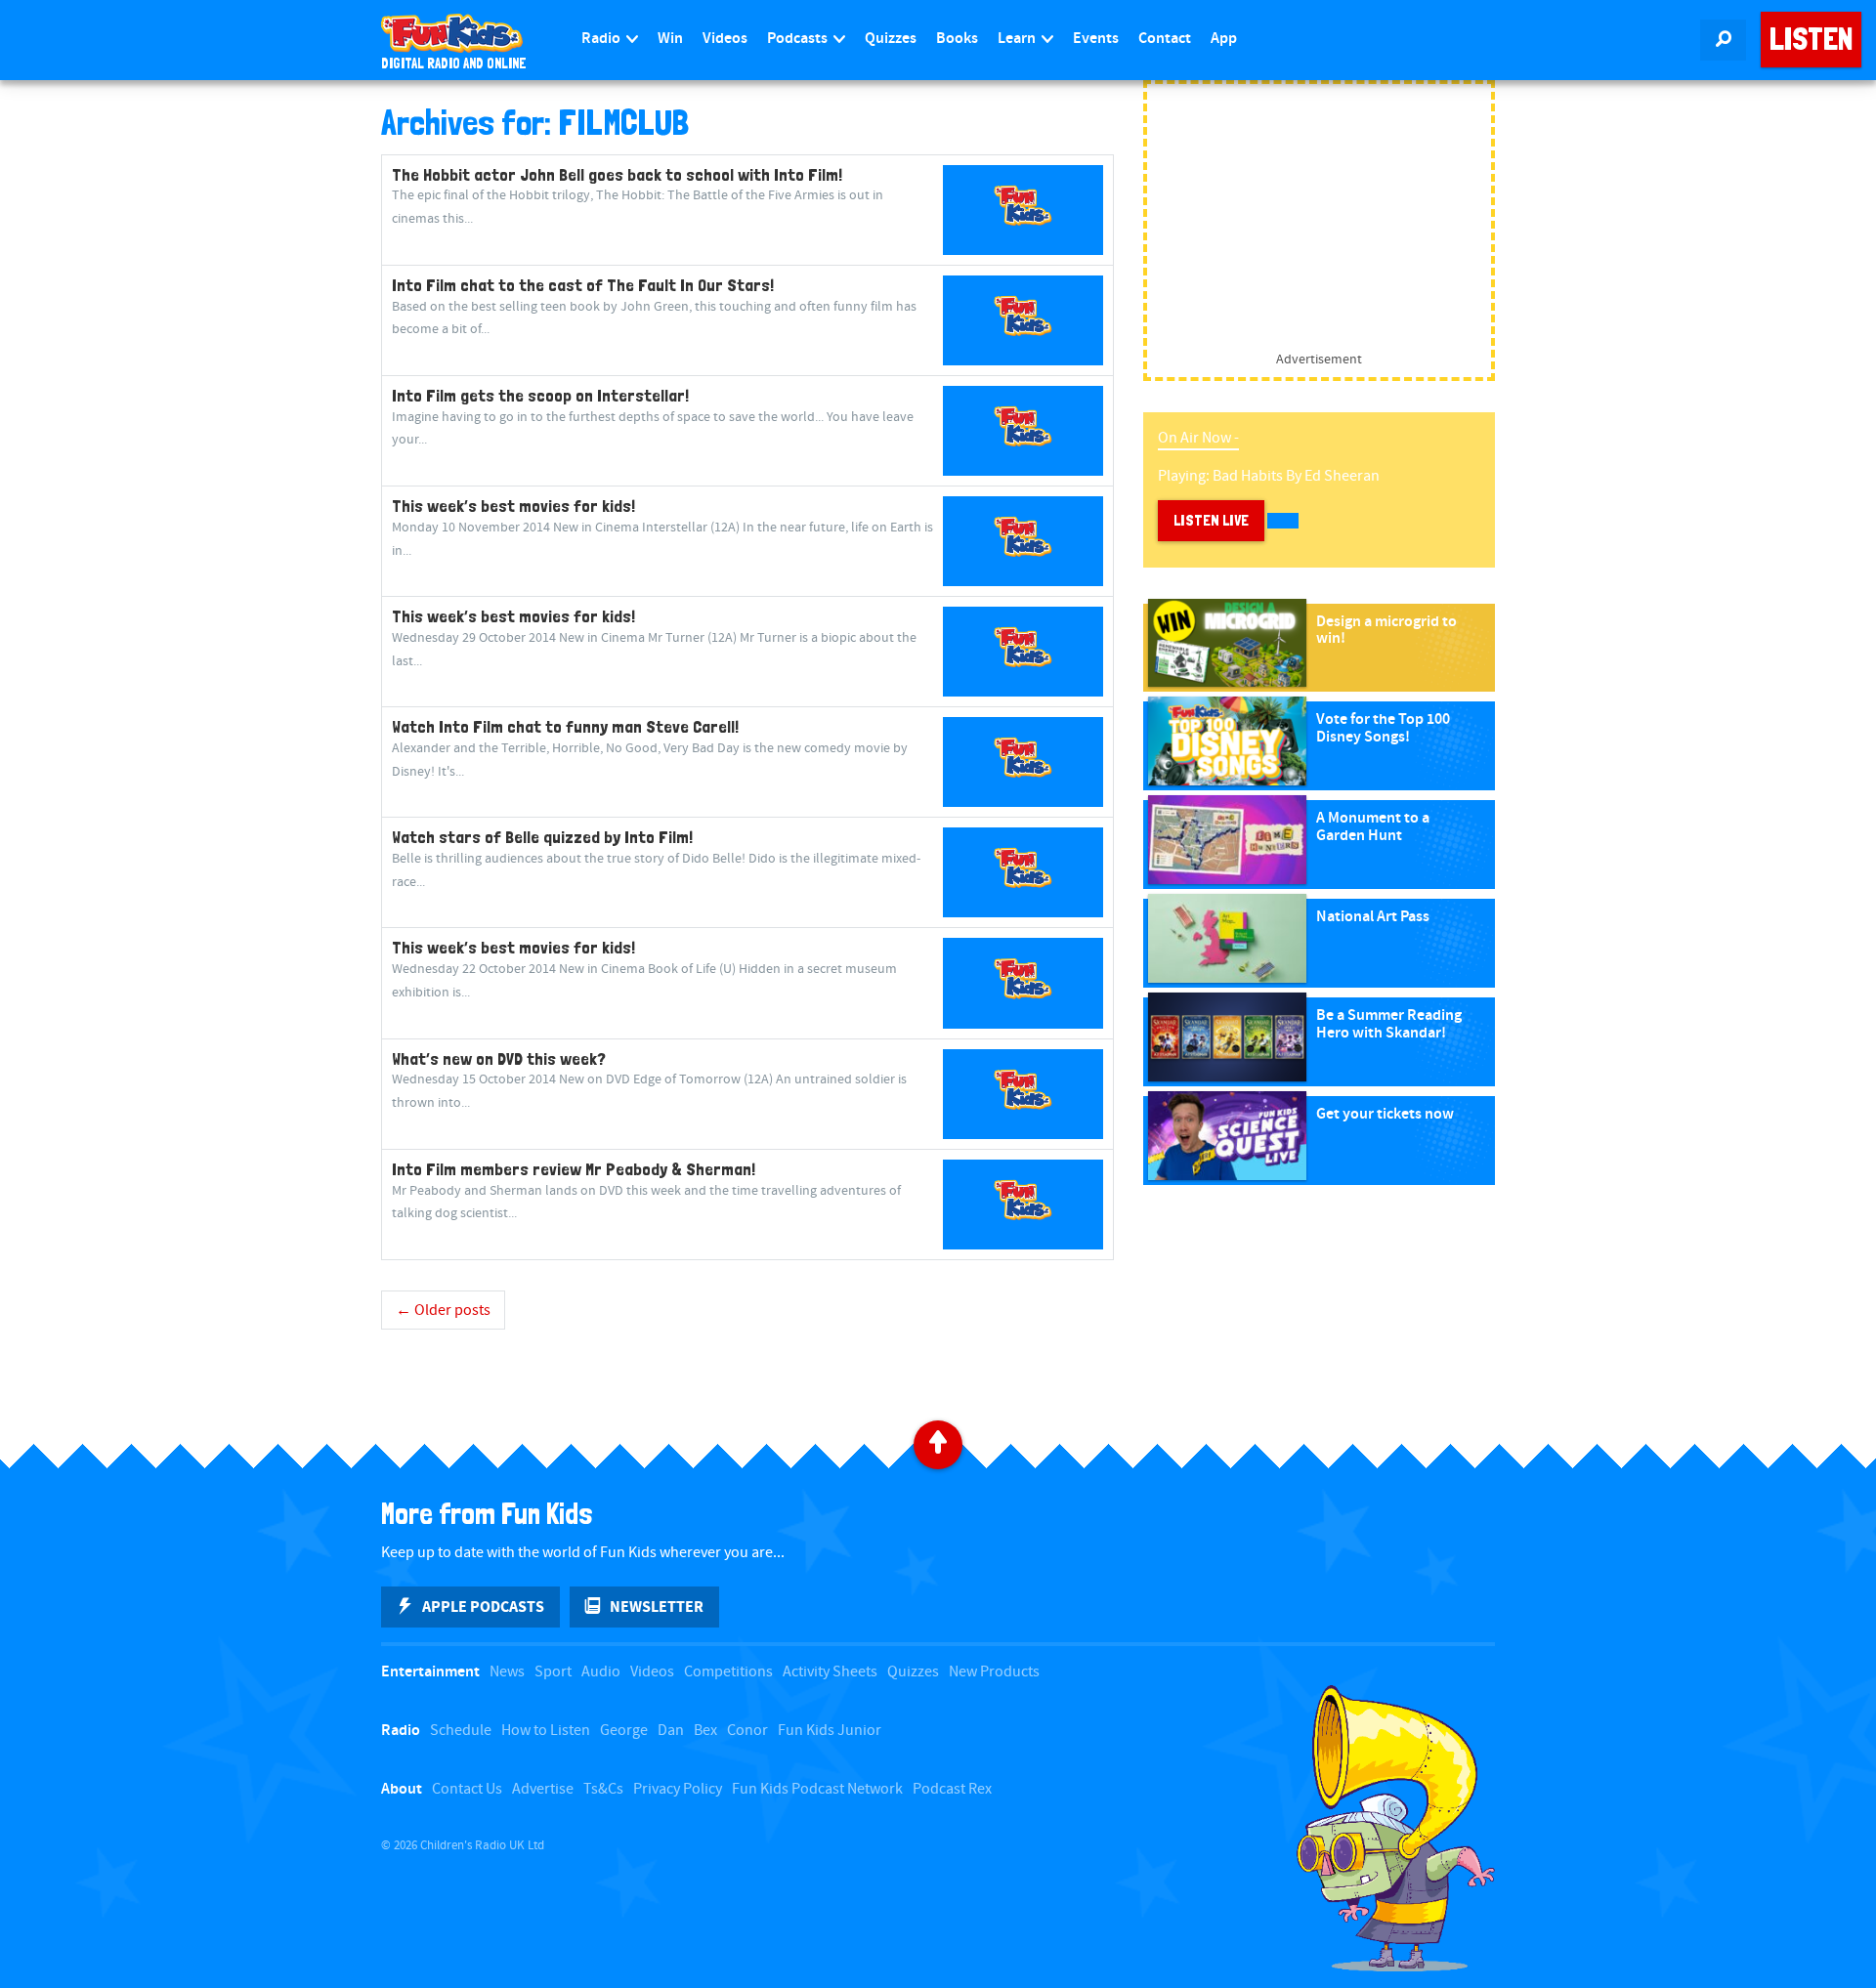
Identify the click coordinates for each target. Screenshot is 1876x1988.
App (1224, 39)
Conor (747, 1731)
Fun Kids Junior (830, 1731)
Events (1096, 39)
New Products (994, 1672)
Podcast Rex (952, 1789)
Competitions (728, 1672)
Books (957, 39)
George (624, 1731)
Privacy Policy (678, 1789)
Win (670, 39)
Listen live (1211, 520)
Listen (1811, 39)
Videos (725, 39)
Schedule (461, 1731)
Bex (705, 1731)
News (507, 1672)
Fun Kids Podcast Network (817, 1789)
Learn (1018, 39)
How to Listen (546, 1731)
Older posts (443, 1311)
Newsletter (657, 1607)
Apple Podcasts (483, 1607)
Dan (671, 1731)
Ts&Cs (603, 1789)
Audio (601, 1672)
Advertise (543, 1789)
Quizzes (891, 39)
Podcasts (799, 39)
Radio (602, 39)
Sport (553, 1672)
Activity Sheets (830, 1672)
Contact (1165, 39)
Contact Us (467, 1789)
